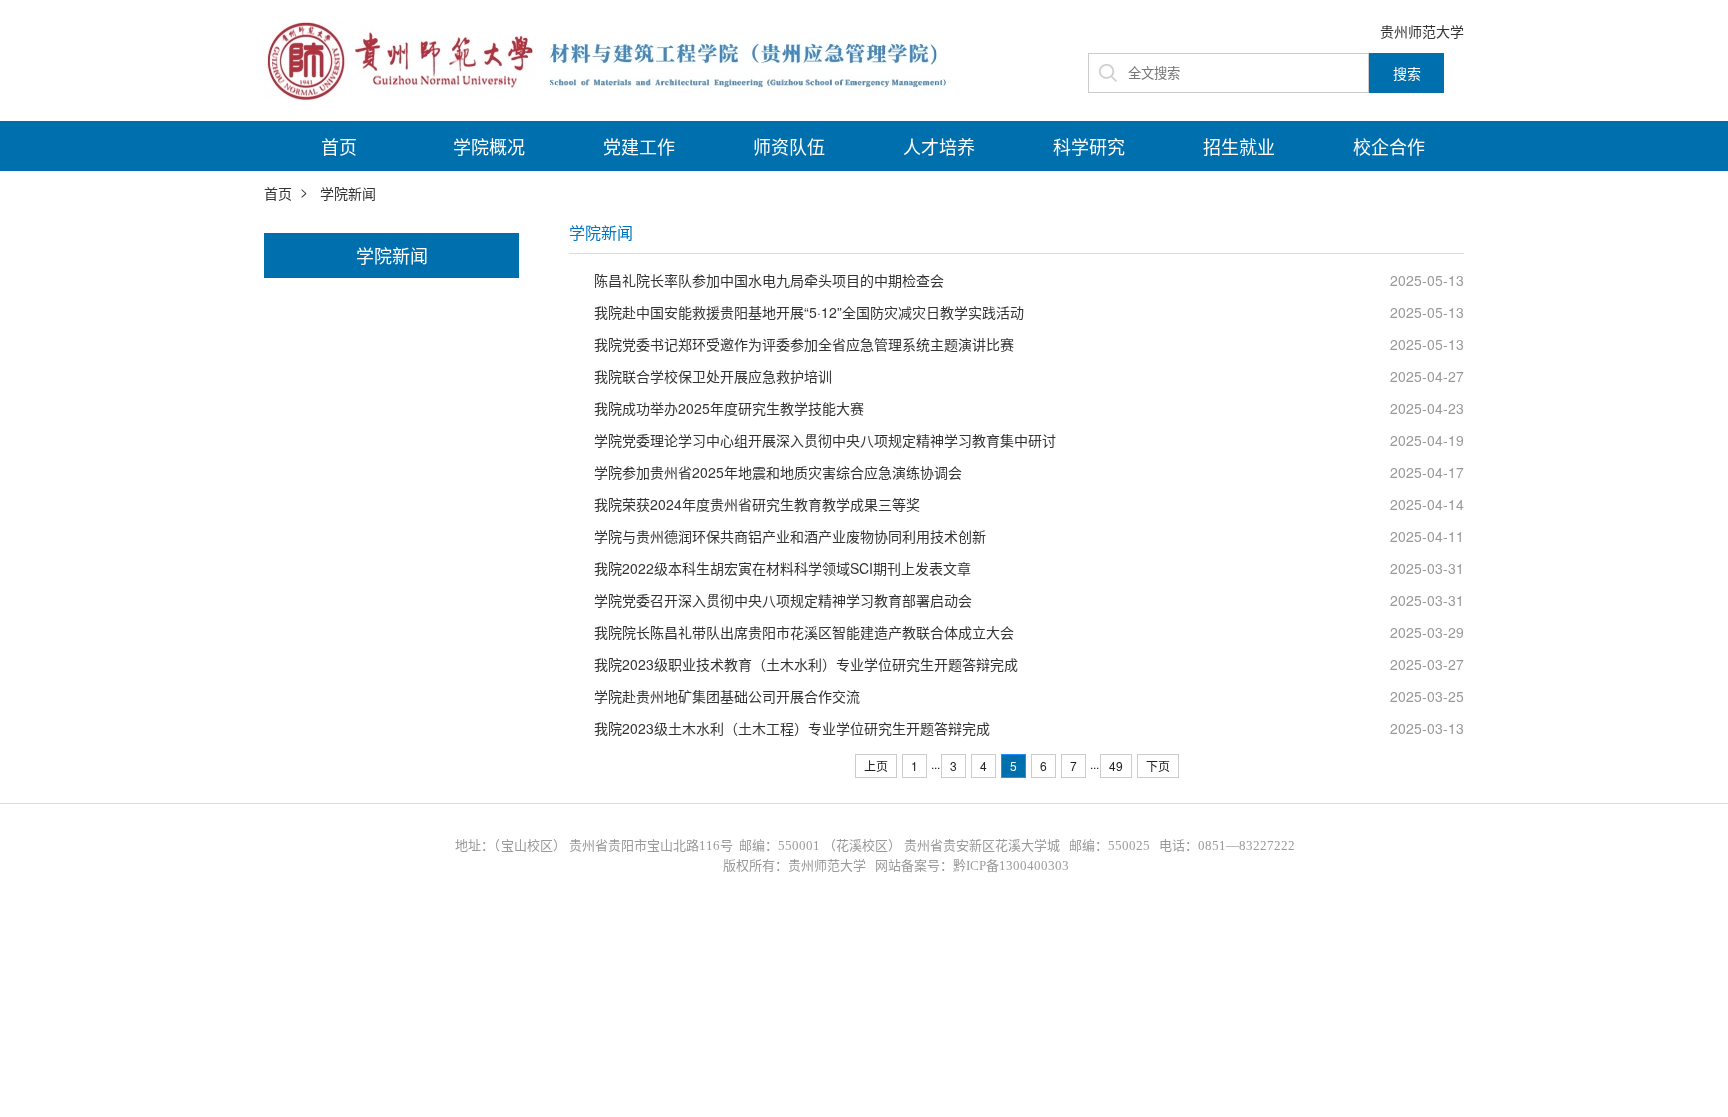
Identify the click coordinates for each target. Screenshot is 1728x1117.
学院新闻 (348, 193)
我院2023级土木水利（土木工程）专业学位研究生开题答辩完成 (792, 728)
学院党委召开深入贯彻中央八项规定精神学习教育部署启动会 (783, 600)
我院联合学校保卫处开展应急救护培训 (713, 376)
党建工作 (639, 146)
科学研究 (1089, 146)
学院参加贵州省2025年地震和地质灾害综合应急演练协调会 (778, 472)
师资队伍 (789, 146)
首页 (339, 146)
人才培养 (939, 146)
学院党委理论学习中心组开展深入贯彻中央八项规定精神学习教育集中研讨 (825, 440)
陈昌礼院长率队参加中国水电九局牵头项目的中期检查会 (769, 280)
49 (1116, 765)
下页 (1158, 765)
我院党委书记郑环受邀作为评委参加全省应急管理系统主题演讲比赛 (804, 344)
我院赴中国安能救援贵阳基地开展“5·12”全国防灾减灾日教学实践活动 (809, 312)
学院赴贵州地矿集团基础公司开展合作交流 (727, 696)
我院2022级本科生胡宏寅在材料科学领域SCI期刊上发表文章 (782, 568)
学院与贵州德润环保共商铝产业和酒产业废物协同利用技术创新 (790, 536)
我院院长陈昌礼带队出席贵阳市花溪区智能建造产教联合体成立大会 (804, 632)
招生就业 (1239, 146)
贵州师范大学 (1422, 31)
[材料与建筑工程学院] (614, 58)
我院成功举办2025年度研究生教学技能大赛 (729, 408)
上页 (876, 765)
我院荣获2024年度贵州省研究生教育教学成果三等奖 (757, 504)
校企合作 (1389, 146)
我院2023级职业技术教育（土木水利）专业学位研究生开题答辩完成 (806, 664)
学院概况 (489, 146)
